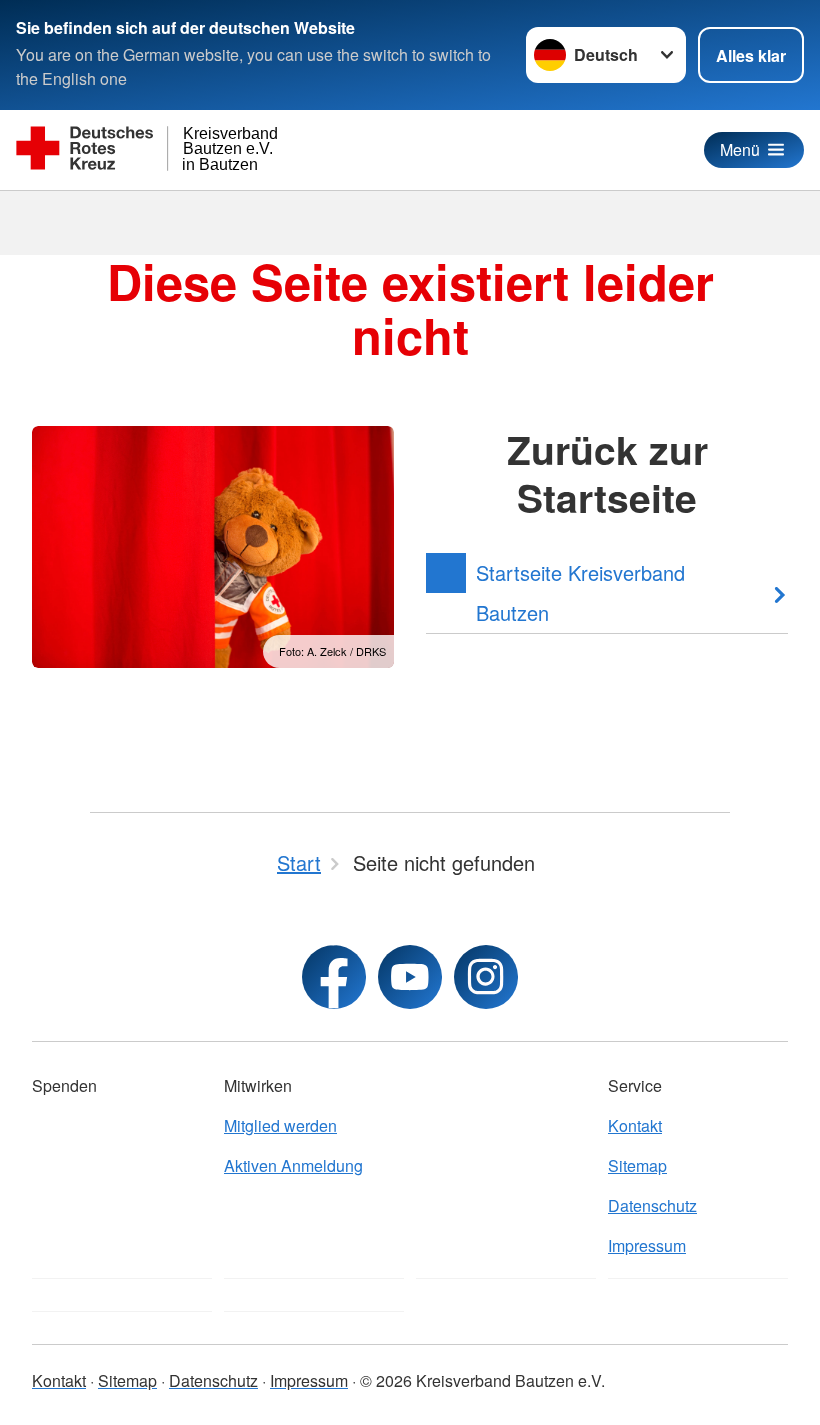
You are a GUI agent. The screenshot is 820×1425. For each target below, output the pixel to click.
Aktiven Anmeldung (293, 1165)
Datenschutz (652, 1205)
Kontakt (635, 1125)
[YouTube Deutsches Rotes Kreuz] (410, 977)
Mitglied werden (280, 1125)
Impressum (647, 1245)
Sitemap (637, 1165)
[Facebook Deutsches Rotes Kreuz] (334, 977)
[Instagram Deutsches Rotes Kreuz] (486, 977)
